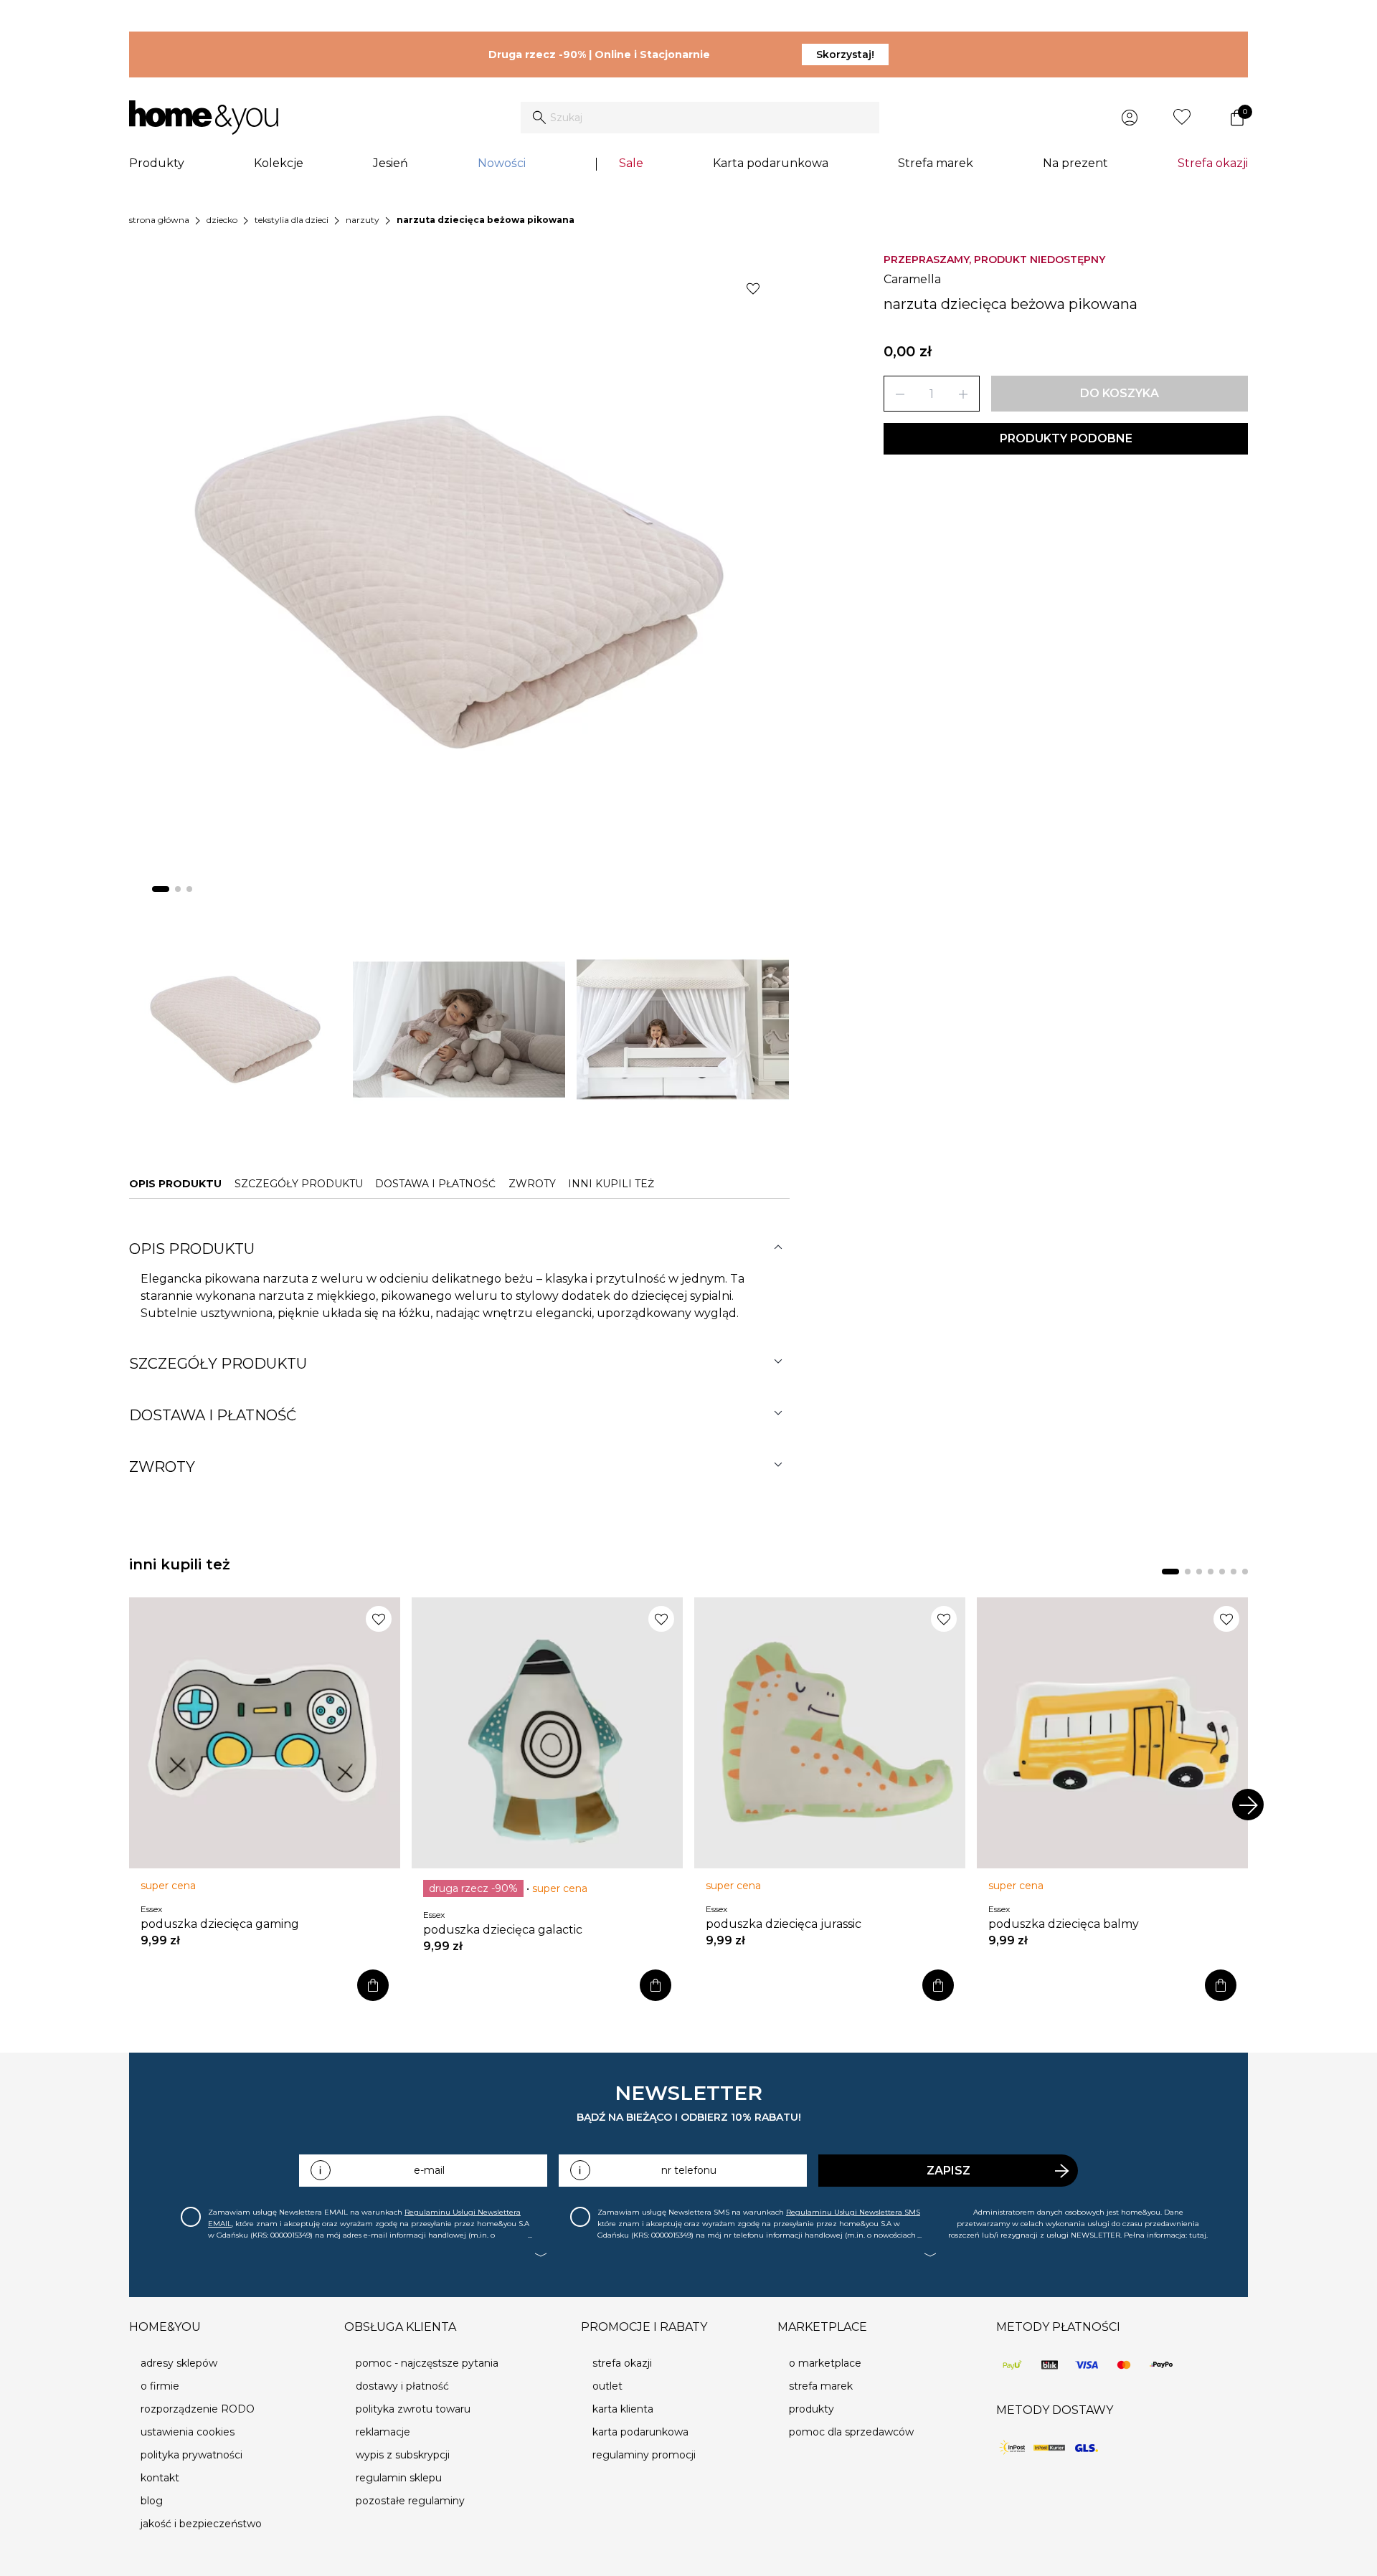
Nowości (502, 163)
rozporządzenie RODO (198, 2409)
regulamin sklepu (399, 2478)
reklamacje (383, 2432)
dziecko (222, 220)
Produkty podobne (1066, 438)
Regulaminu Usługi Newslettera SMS (853, 2212)
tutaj (1198, 2235)
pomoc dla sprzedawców (851, 2432)
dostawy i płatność (402, 2386)
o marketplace (825, 2363)
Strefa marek (936, 163)
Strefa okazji (1213, 163)
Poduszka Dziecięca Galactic (503, 1930)
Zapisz (948, 2171)
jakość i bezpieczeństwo (201, 2524)
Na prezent (1075, 163)
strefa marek (821, 2386)
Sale (631, 163)
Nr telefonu (689, 2170)
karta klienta (623, 2409)
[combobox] (700, 118)
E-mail (429, 2170)
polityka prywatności (191, 2455)
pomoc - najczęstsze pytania (427, 2363)
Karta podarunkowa (771, 163)
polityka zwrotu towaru (413, 2409)
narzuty (363, 220)
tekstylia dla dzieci (292, 220)
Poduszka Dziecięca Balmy (1064, 1924)
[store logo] (204, 118)
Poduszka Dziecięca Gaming (220, 1924)
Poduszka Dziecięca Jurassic (784, 1924)
